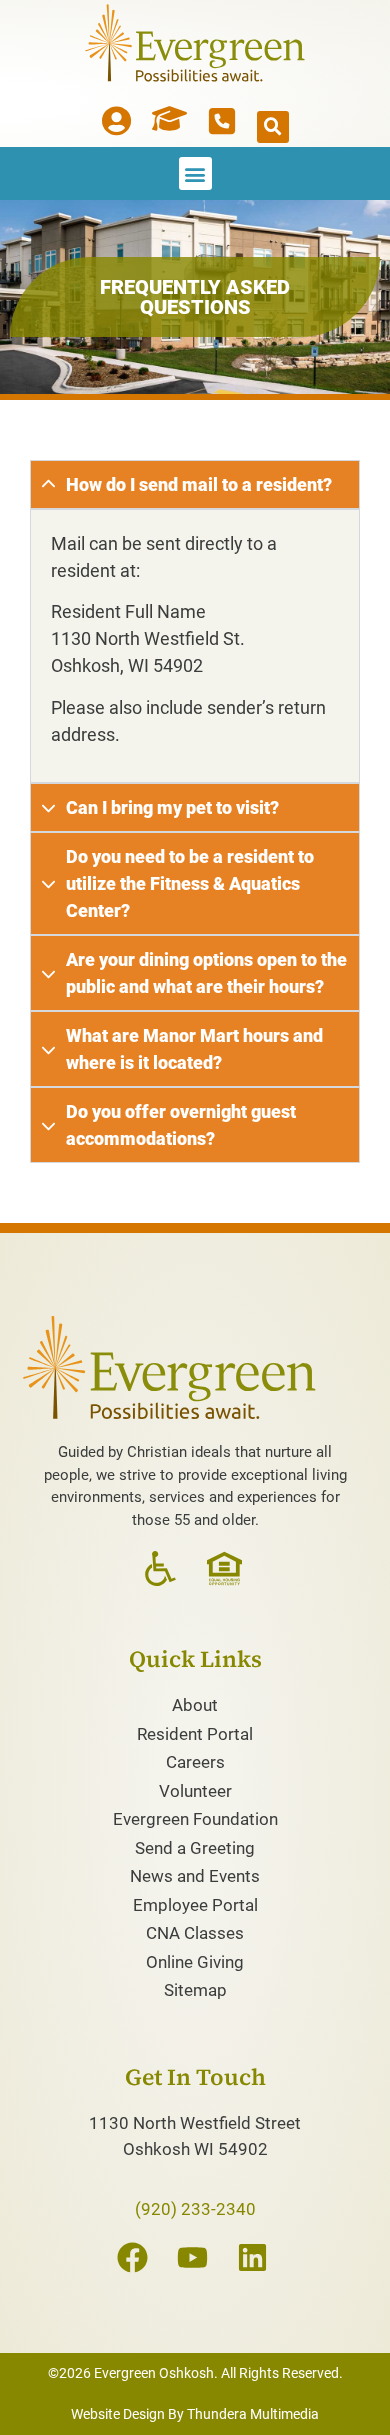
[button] (273, 127)
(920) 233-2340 (195, 2209)
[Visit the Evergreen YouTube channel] (195, 2257)
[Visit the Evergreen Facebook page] (135, 2257)
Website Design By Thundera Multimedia (195, 2414)
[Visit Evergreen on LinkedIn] (255, 2257)
